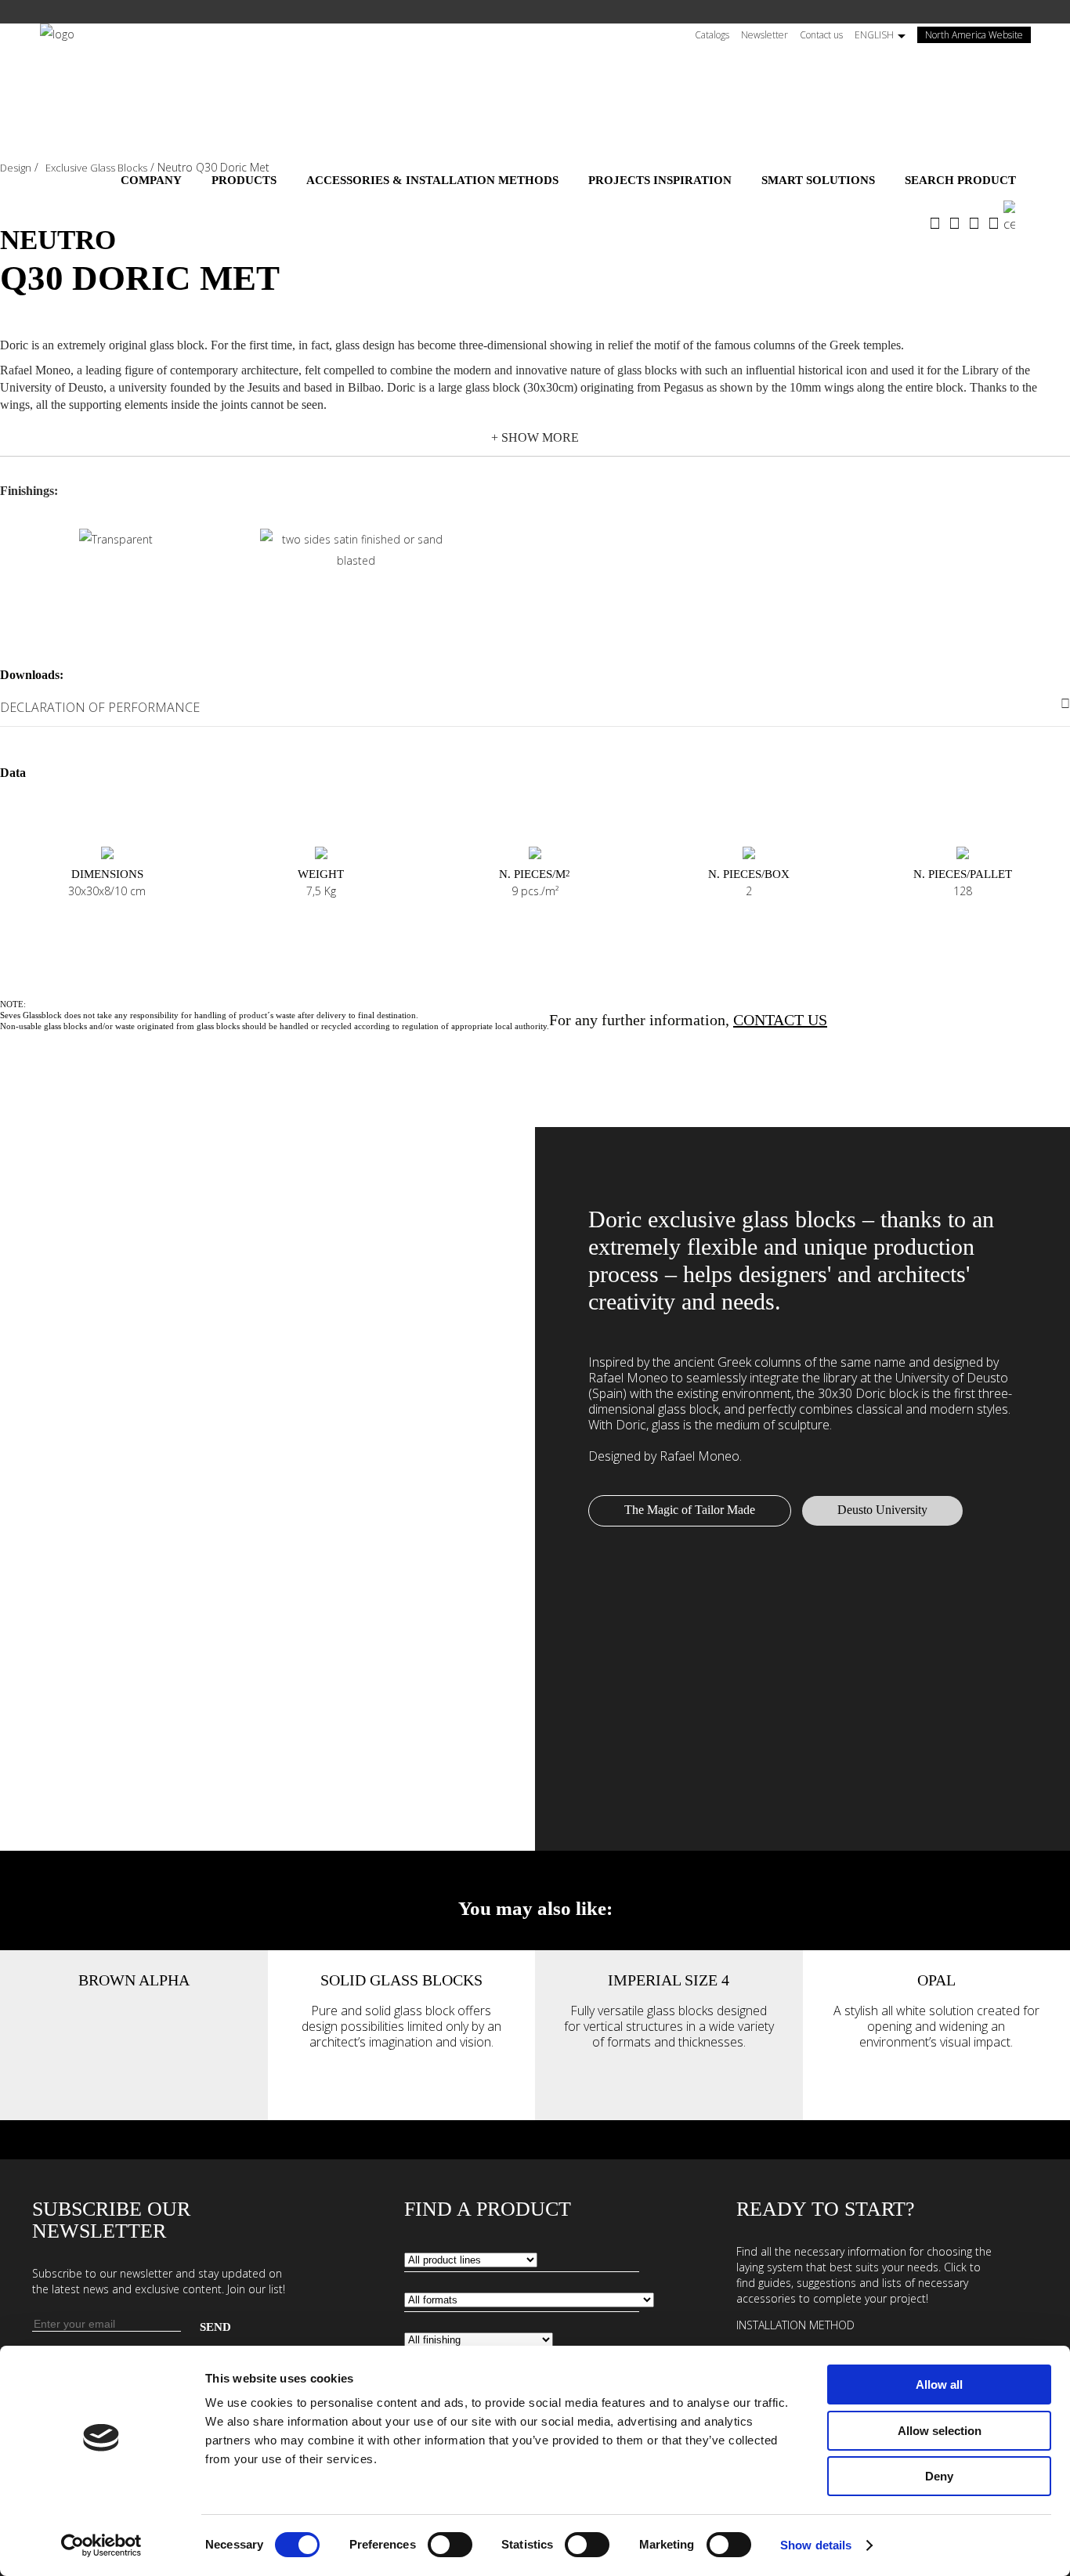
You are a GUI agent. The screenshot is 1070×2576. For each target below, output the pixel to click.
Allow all (939, 2385)
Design (16, 168)
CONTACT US (780, 1020)
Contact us (821, 35)
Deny (939, 2476)
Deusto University (882, 1510)
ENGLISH (874, 35)
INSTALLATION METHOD (795, 2325)
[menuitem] (151, 180)
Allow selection (940, 2431)
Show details (816, 2545)
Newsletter (765, 35)
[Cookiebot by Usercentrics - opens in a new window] (101, 2545)
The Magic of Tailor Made (690, 1510)
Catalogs (712, 35)
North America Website (978, 35)
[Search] (1017, 217)
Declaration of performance (100, 707)
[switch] (450, 2545)
